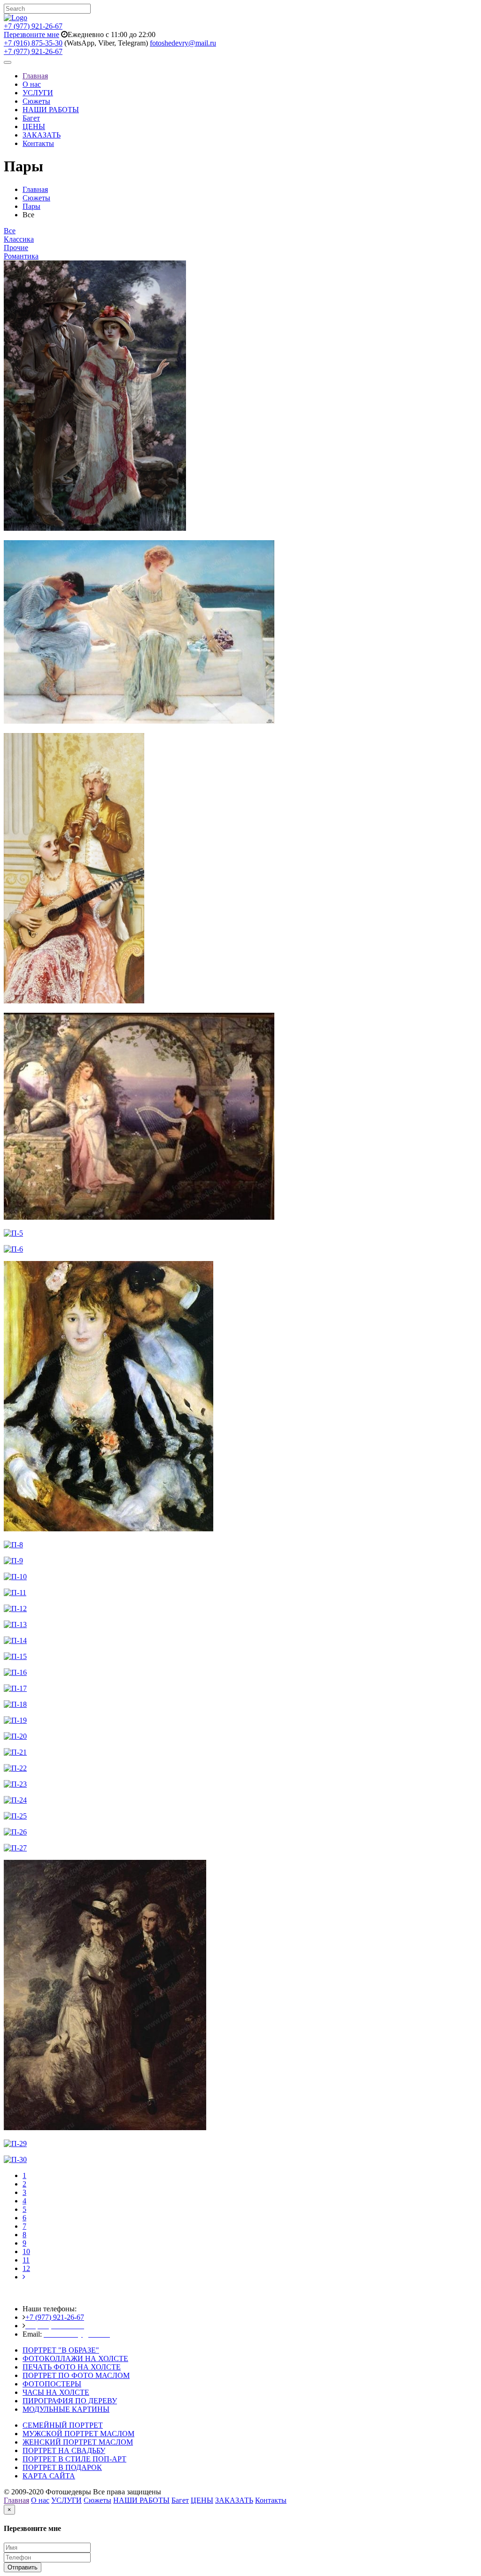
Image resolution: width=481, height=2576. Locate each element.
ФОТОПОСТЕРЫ (52, 2384)
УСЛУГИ (38, 93)
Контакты (38, 143)
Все (10, 231)
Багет (31, 118)
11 (26, 2260)
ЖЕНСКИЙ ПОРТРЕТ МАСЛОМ (78, 2442)
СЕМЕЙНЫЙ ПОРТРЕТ (63, 2425)
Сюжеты (36, 101)
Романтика (21, 256)
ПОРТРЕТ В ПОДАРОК (62, 2467)
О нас (32, 84)
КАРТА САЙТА (49, 2476)
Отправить (23, 2567)
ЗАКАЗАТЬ (42, 135)
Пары (31, 206)
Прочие (16, 248)
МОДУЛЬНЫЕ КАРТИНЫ (66, 2409)
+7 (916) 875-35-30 (33, 43)
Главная (35, 76)
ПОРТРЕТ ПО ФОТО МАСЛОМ (76, 2375)
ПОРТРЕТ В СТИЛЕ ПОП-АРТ (74, 2459)
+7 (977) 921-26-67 (33, 26)
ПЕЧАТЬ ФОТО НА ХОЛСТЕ (72, 2367)
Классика (19, 239)
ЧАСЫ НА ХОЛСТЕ (56, 2392)
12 (26, 2268)
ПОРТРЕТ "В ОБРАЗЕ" (61, 2350)
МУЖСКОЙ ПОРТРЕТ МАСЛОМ (78, 2434)
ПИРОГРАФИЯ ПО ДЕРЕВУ (70, 2401)
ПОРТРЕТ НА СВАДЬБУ (64, 2450)
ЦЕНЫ (34, 126)
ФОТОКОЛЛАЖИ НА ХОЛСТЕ (75, 2358)
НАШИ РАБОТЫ (51, 110)
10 (26, 2251)
